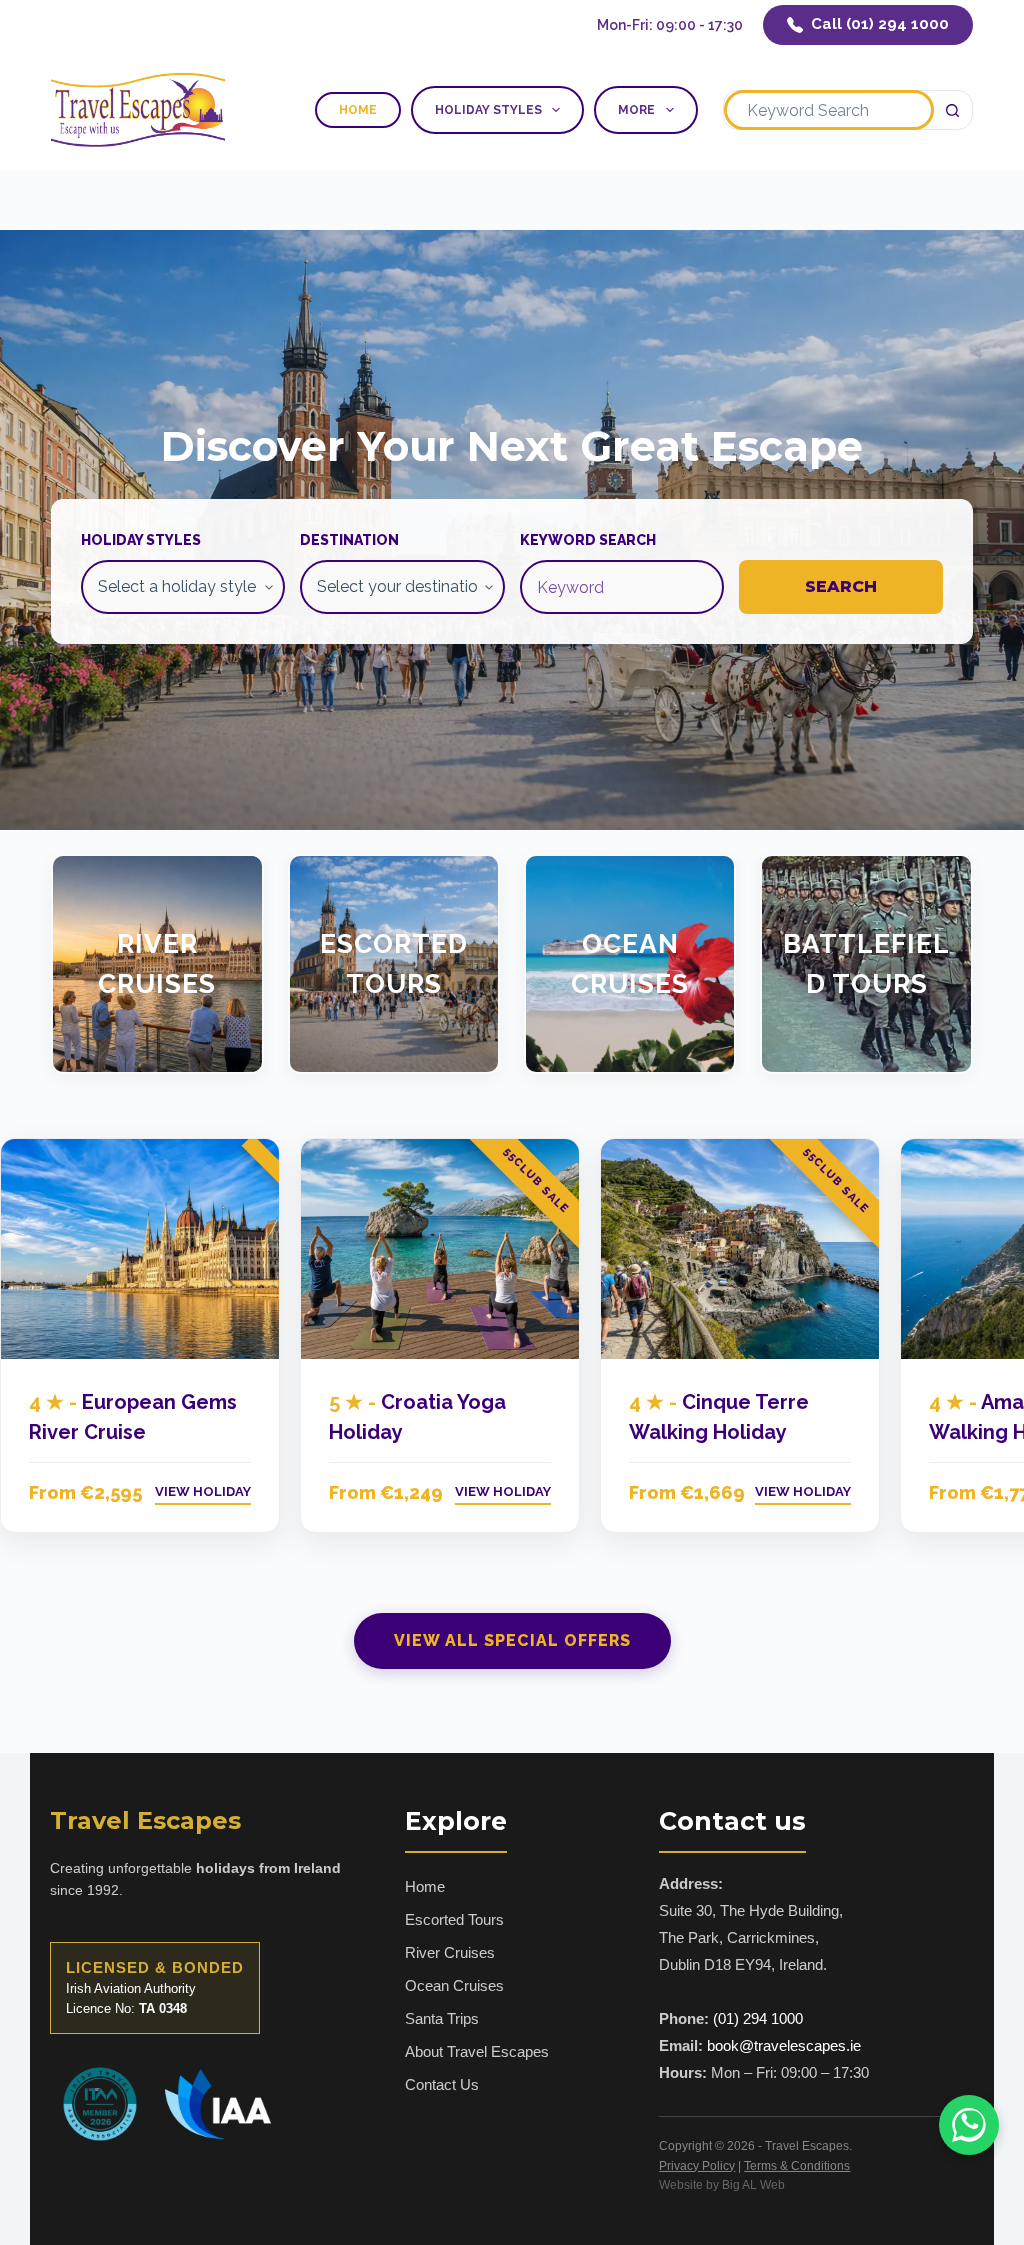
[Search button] (953, 110)
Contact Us (442, 2084)
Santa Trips (442, 2018)
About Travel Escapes (477, 2051)
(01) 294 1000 (758, 2018)
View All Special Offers (512, 1640)
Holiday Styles (488, 110)
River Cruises (157, 963)
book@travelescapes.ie (784, 2045)
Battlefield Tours (866, 963)
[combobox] (829, 110)
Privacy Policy (697, 2166)
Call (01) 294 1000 (880, 24)
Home (358, 110)
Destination (349, 540)
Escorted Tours (394, 963)
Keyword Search (588, 540)
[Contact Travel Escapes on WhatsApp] (969, 2125)
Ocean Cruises (630, 963)
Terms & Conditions (797, 2166)
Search (841, 586)
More (636, 110)
